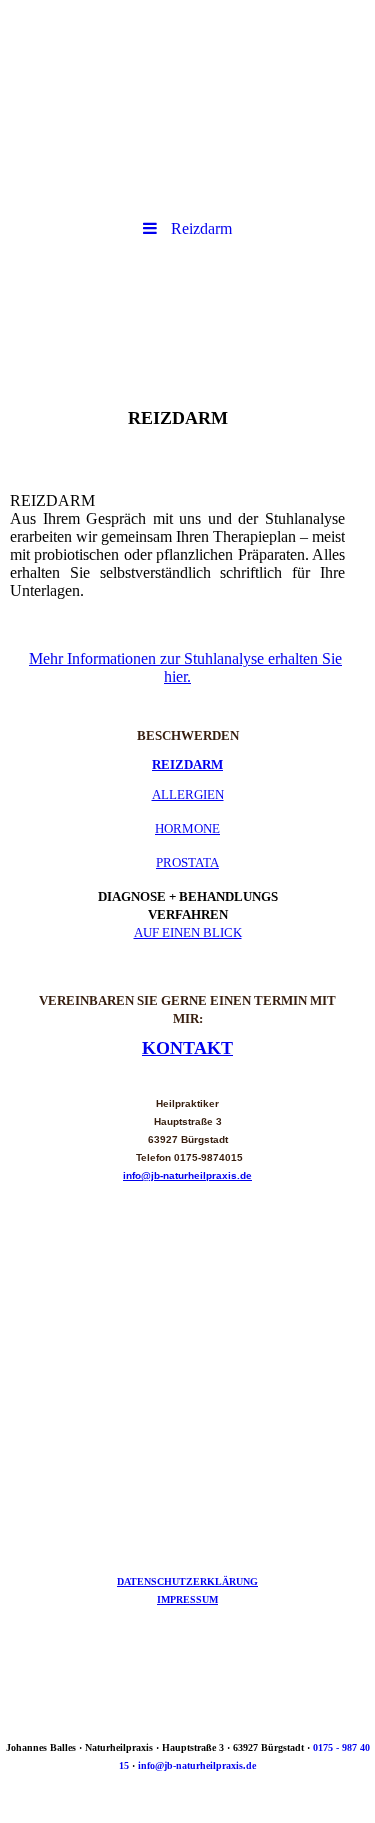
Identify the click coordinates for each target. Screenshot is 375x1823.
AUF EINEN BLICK (188, 932)
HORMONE (187, 828)
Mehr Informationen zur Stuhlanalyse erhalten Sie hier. (185, 667)
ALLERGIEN (188, 794)
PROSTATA (187, 862)
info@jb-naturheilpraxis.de (187, 1175)
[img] (187, 55)
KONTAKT (187, 1048)
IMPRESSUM (187, 1599)
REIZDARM (187, 764)
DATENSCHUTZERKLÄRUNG (187, 1581)
